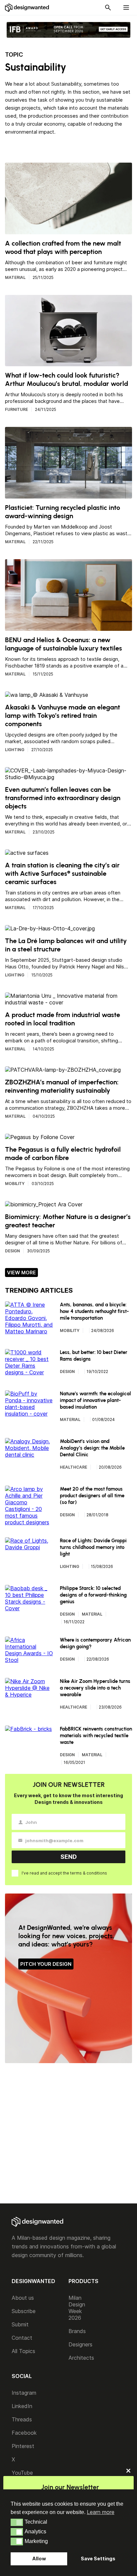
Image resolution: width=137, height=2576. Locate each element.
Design (12, 1251)
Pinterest (23, 2446)
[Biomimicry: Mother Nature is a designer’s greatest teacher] (44, 1204)
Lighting (15, 750)
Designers (80, 2344)
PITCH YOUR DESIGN (46, 1964)
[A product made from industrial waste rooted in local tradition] (68, 1002)
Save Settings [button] (98, 2559)
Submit (20, 2324)
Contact (22, 2338)
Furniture (16, 409)
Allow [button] (39, 2559)
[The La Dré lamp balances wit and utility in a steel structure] (50, 928)
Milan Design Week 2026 (77, 2308)
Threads (22, 2419)
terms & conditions (89, 1873)
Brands (77, 2331)
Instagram (24, 2393)
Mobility (15, 1184)
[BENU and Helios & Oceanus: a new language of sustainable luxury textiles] (68, 628)
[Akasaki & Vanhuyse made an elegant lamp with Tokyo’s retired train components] (47, 695)
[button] (17, 2522)
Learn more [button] (101, 2512)
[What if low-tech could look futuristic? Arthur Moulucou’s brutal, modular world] (68, 363)
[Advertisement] (68, 2134)
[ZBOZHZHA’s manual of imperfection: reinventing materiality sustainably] (63, 1070)
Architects (81, 2358)
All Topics (23, 2351)
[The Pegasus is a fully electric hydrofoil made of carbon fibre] (40, 1137)
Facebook (24, 2433)
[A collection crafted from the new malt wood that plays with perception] (68, 231)
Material (15, 277)
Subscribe (24, 2311)
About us (23, 2298)
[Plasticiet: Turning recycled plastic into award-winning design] (68, 495)
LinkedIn (22, 2406)
